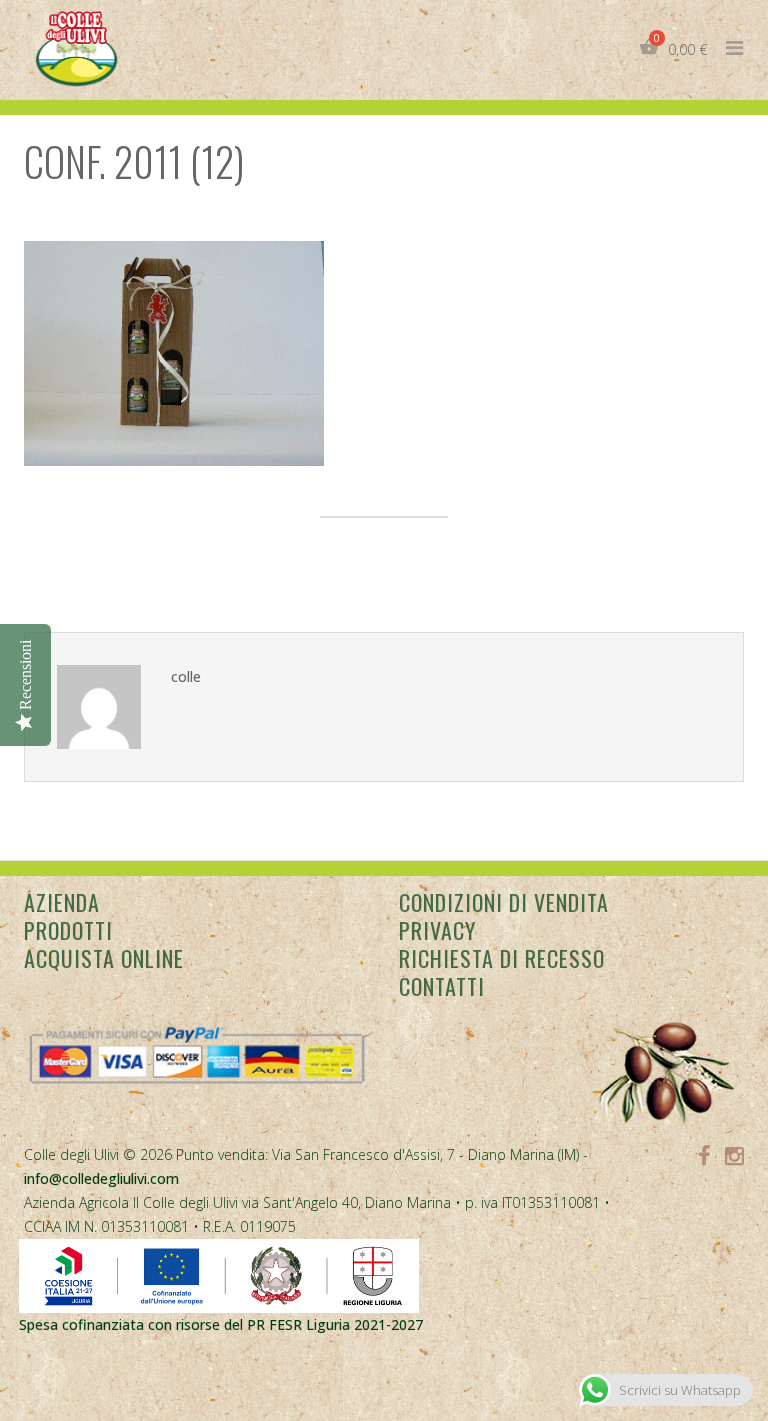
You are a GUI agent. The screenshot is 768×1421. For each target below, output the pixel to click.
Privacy (437, 930)
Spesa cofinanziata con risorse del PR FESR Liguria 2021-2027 (221, 1324)
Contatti (442, 986)
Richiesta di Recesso (502, 958)
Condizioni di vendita (504, 902)
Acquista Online (104, 958)
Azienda (62, 902)
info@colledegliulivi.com (101, 1178)
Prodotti (68, 930)
